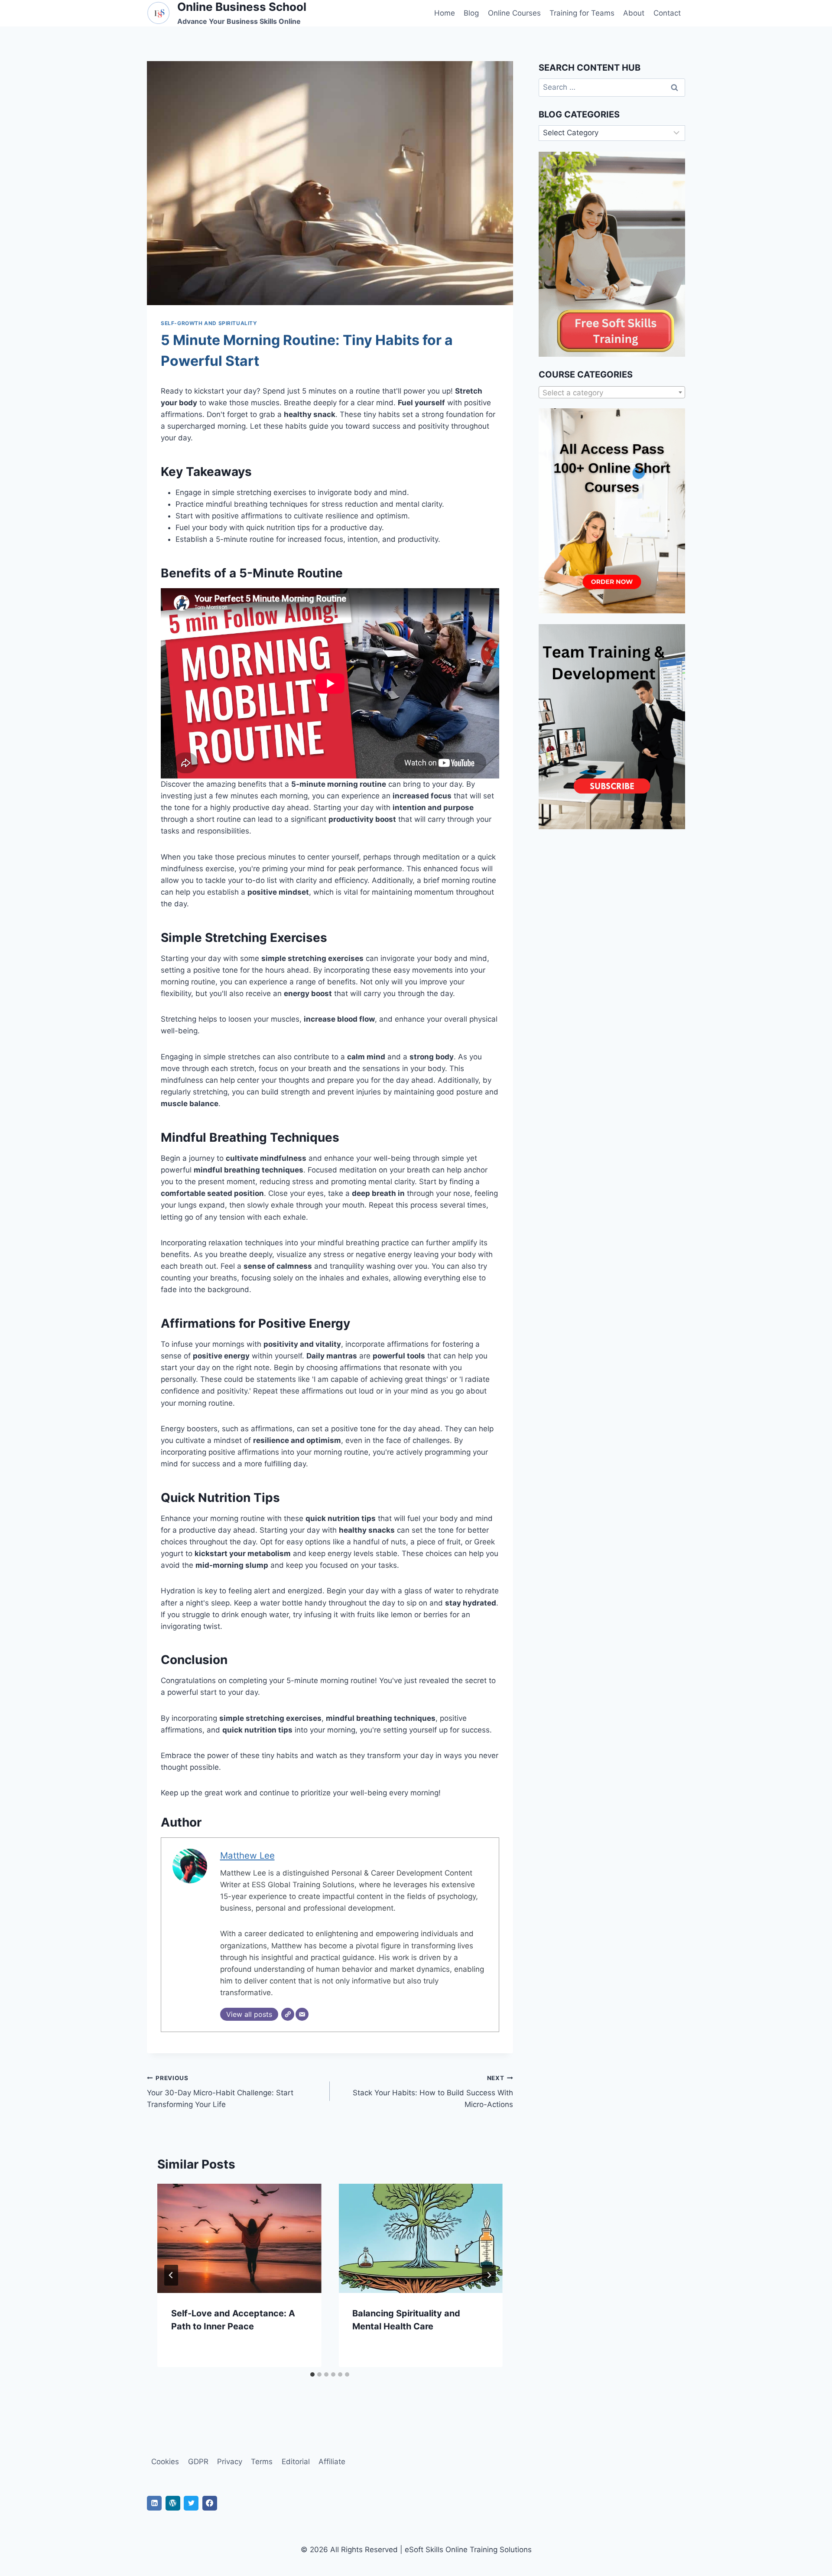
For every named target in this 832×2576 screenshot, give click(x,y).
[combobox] (612, 392)
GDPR (198, 2462)
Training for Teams (582, 13)
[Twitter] (191, 2503)
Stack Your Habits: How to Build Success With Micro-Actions (433, 2092)
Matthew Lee (247, 1855)
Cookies (165, 2462)
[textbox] (612, 393)
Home (445, 13)
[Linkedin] (154, 2503)
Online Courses (514, 13)
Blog (471, 13)
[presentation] (239, 2238)
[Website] (288, 2014)
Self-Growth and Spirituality (209, 323)
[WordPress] (173, 2503)
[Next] (489, 2275)
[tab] (312, 2374)
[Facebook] (210, 2503)
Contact (667, 13)
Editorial (296, 2462)
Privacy (230, 2462)
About (634, 13)
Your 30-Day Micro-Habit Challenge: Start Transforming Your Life (220, 2092)
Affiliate (332, 2462)
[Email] (302, 2014)
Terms (262, 2462)
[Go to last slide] (171, 2275)
